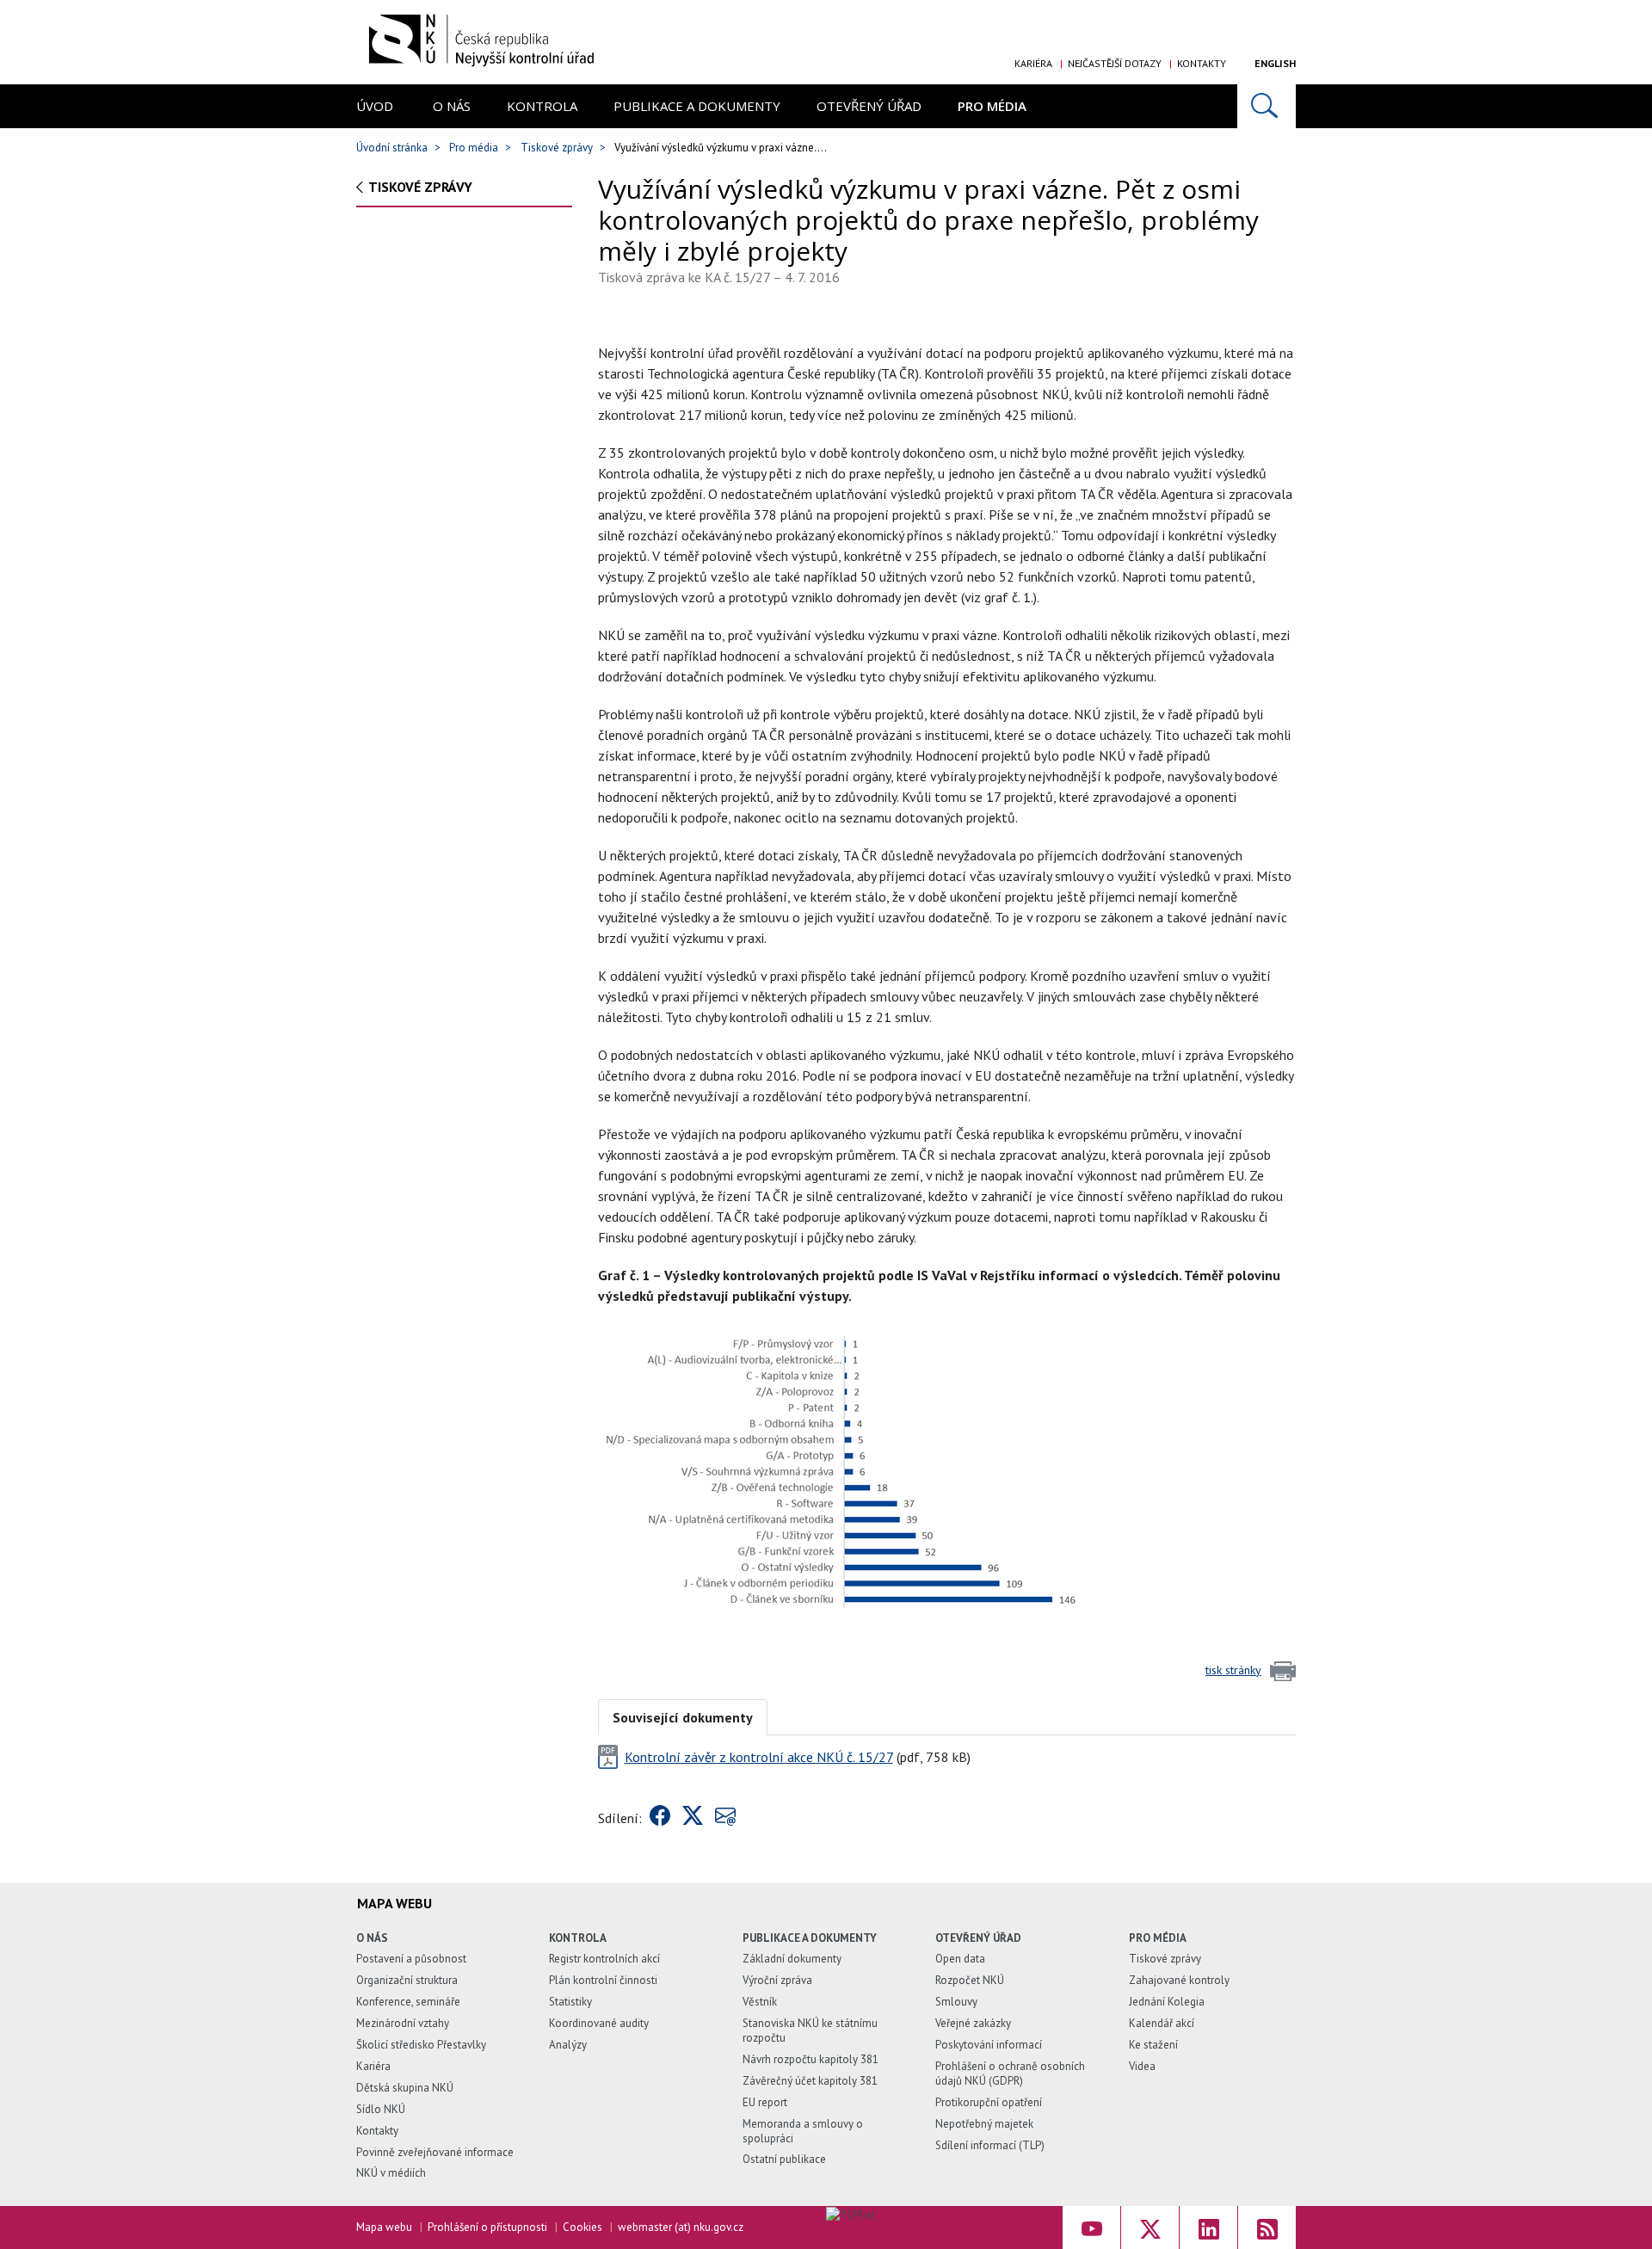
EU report (765, 2102)
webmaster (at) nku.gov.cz (681, 2227)
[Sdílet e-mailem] (725, 1818)
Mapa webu (384, 2227)
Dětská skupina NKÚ (405, 2088)
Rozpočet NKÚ (970, 1980)
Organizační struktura (407, 1980)
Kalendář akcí (1162, 2023)
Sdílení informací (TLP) (990, 2145)
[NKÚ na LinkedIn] (1208, 2227)
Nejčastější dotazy (1115, 63)
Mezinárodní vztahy (403, 2023)
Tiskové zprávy (557, 148)
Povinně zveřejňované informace (435, 2152)
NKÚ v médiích (391, 2173)
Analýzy (568, 2045)
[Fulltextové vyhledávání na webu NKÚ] (1267, 106)
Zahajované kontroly (1179, 1980)
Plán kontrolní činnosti (603, 1980)
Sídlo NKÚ (381, 2109)
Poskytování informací (989, 2045)
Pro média (992, 106)
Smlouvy (956, 2002)
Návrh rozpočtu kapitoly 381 (811, 2059)
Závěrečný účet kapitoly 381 (810, 2081)
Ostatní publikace (784, 2159)
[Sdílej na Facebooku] (660, 1818)
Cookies (583, 2227)
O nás (452, 106)
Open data (960, 1959)
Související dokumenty (683, 1717)
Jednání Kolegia (1167, 2002)
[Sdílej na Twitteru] (693, 1818)
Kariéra (1033, 63)
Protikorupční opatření (989, 2102)
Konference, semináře (408, 2002)
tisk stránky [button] (1233, 1670)
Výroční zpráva (777, 1980)
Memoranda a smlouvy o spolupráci (803, 2131)
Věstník (760, 2002)
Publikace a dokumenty (697, 106)
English (1275, 63)
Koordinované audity (599, 2023)
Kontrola (542, 106)
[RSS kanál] (1267, 2227)
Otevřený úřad (869, 106)
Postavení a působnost (411, 1959)
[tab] (683, 1716)
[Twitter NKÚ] (1150, 2227)
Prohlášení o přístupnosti (487, 2227)
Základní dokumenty (792, 1959)
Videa (1142, 2066)
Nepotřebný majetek (984, 2124)
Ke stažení (1153, 2045)
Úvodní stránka (392, 148)
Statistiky (570, 2002)
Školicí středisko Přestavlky (421, 2045)
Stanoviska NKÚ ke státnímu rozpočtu (810, 2030)
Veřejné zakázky (973, 2023)
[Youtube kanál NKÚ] (1091, 2227)
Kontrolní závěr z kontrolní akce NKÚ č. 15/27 (759, 1757)
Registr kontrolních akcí (604, 1959)
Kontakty (1202, 63)
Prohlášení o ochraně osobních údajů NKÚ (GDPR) (1010, 2073)
